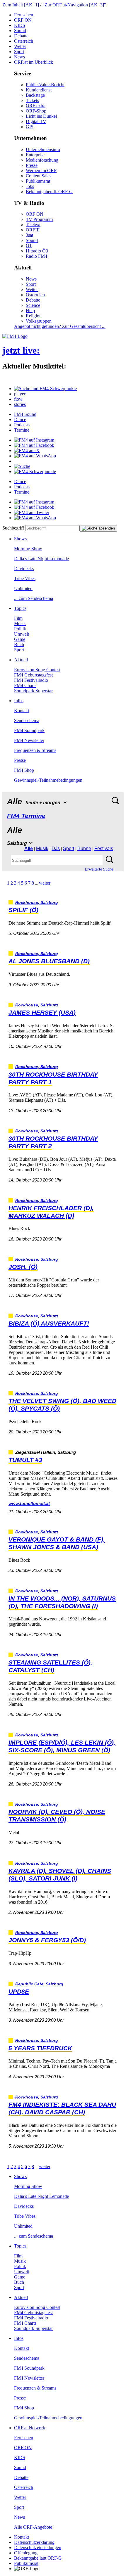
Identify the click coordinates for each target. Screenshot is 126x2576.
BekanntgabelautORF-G (38, 2558)
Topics (20, 608)
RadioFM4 (36, 256)
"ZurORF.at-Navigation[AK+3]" (74, 5)
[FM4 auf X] (27, 450)
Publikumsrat (38, 181)
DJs (56, 848)
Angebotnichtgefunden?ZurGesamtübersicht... (60, 326)
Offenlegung (26, 2553)
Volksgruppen (39, 321)
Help (30, 310)
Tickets (32, 100)
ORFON (23, 20)
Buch (19, 645)
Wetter (20, 46)
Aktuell (21, 660)
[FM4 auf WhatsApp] (35, 456)
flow (18, 399)
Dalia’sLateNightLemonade (41, 559)
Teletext (33, 225)
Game (20, 639)
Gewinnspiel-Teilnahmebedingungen (48, 780)
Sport (19, 52)
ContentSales (39, 176)
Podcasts (22, 425)
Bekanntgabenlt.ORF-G (49, 192)
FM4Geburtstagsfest (33, 675)
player (20, 394)
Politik (20, 629)
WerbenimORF (41, 171)
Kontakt (22, 711)
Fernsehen (24, 15)
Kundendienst (39, 90)
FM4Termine (26, 816)
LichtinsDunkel (41, 116)
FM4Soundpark (29, 730)
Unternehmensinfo (43, 149)
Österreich (24, 41)
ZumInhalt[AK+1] (21, 5)
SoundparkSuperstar (33, 691)
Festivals (104, 848)
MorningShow (28, 549)
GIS (30, 127)
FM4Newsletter (29, 740)
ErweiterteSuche (99, 869)
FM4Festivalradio (31, 680)
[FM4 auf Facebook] (34, 445)
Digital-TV (36, 121)
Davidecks (24, 569)
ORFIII (33, 230)
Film (18, 618)
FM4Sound (25, 414)
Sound (20, 31)
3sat (29, 235)
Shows (20, 539)
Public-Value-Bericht (45, 85)
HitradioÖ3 (37, 251)
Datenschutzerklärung (34, 2542)
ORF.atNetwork (30, 2428)
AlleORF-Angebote (33, 2527)
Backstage (35, 95)
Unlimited (23, 588)
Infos (19, 701)
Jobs (30, 186)
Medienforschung (42, 160)
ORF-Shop (36, 111)
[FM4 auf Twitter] (32, 512)
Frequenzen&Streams (35, 750)
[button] (45, 389)
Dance (20, 419)
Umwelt (22, 634)
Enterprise (35, 155)
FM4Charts (25, 685)
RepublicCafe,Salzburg (39, 1984)
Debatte (21, 36)
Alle (29, 848)
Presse (32, 165)
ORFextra (36, 106)
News (19, 57)
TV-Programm (39, 219)
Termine (22, 430)
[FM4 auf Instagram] (34, 440)
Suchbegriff (13, 528)
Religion (34, 316)
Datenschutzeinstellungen (38, 2548)
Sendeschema (27, 720)
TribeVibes (25, 578)
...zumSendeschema (34, 598)
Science (33, 305)
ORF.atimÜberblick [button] (34, 62)
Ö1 (29, 246)
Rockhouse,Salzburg (37, 903)
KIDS (20, 25)
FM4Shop (24, 770)
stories (20, 404)
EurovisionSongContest (37, 670)
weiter (45, 883)
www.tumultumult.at (29, 1503)
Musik (20, 623)
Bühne (84, 848)
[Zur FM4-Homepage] (15, 336)
